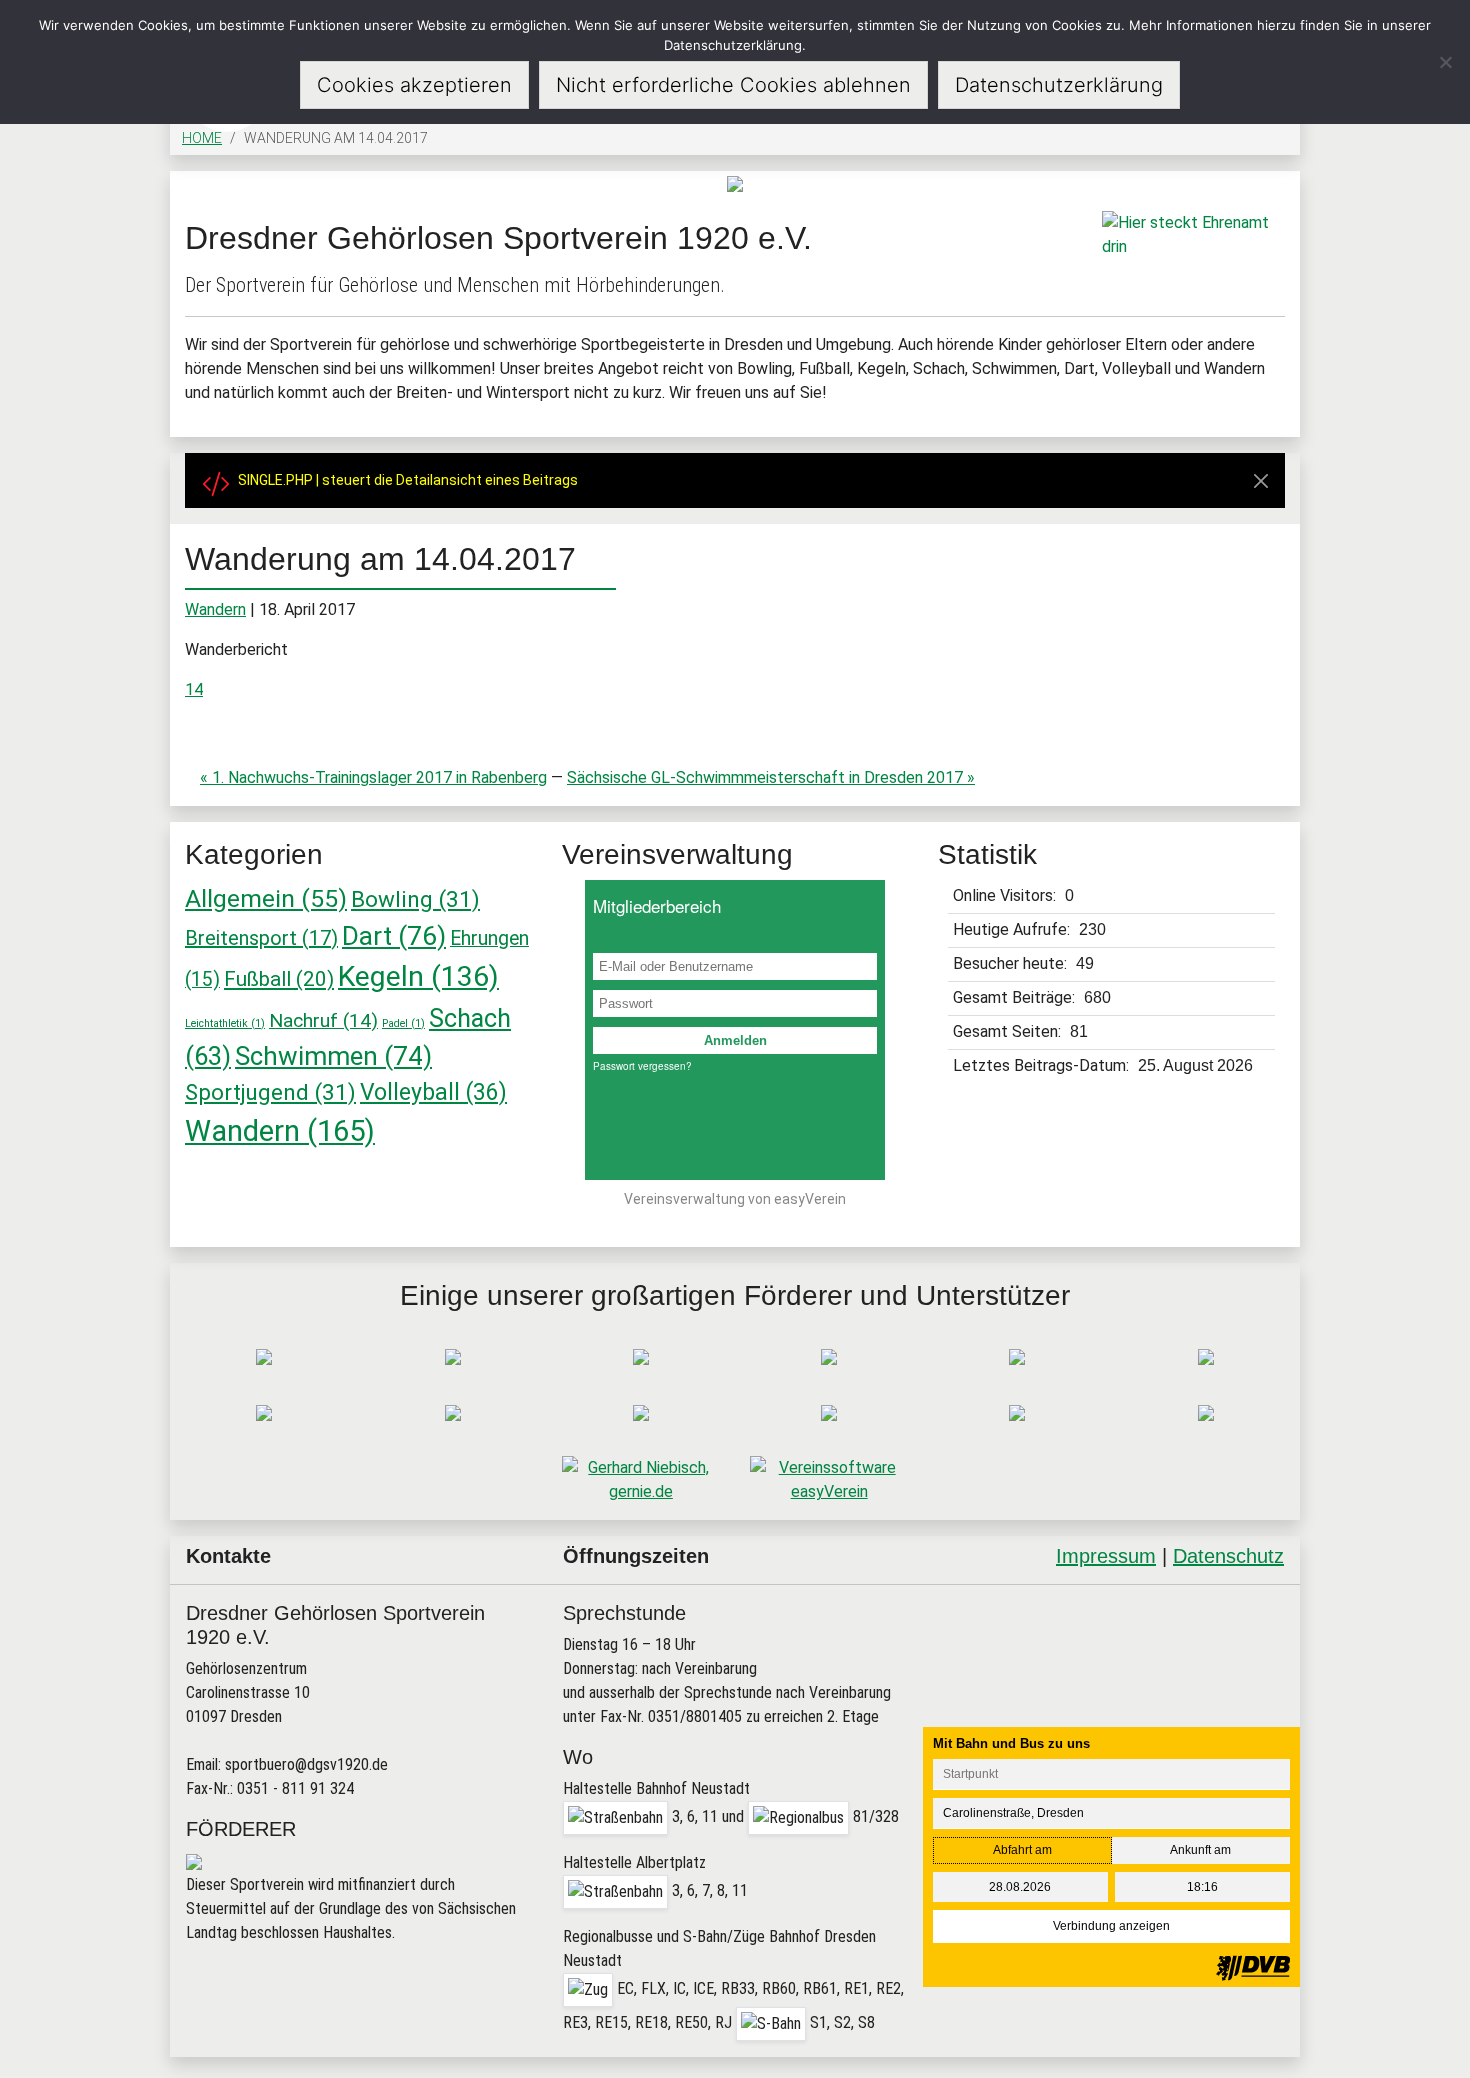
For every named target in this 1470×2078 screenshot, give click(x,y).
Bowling (415, 899)
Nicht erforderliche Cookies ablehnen (733, 85)
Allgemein (266, 898)
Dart (394, 936)
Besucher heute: (1012, 963)
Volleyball (433, 1092)
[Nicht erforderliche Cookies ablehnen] (1445, 62)
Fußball (279, 979)
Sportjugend (270, 1092)
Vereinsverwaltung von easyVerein (735, 1199)
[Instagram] (1209, 1637)
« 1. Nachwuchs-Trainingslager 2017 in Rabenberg (373, 777)
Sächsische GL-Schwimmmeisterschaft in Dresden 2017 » (771, 777)
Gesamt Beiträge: (1016, 997)
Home (202, 138)
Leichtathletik (225, 1023)
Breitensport (261, 938)
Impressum (1106, 1556)
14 (194, 689)
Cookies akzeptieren (414, 85)
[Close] (1261, 481)
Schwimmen (333, 1056)
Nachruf (323, 1020)
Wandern (215, 609)
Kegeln (418, 976)
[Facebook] (1158, 1637)
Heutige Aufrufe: (1013, 929)
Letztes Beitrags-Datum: (1043, 1065)
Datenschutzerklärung (1059, 85)
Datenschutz (1228, 1556)
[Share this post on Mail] (1260, 1637)
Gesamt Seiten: (1009, 1031)
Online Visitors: (1006, 895)
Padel (403, 1023)
